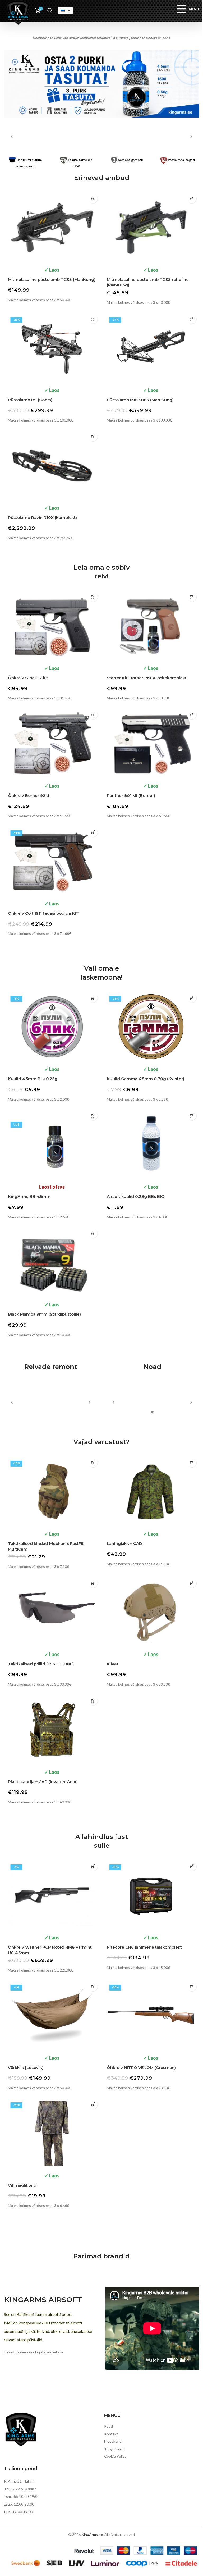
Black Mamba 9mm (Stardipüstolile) (44, 1314)
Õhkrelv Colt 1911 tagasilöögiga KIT (43, 913)
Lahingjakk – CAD (124, 1544)
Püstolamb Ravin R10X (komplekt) (42, 517)
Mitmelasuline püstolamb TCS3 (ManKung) (52, 279)
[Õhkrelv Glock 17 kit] (52, 626)
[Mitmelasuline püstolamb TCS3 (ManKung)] (52, 227)
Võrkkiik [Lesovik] (26, 2067)
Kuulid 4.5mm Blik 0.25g (33, 1079)
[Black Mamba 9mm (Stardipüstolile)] (52, 1262)
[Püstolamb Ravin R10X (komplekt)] (52, 465)
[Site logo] (18, 12)
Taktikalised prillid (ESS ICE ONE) (41, 1664)
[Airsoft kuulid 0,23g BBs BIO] (151, 1145)
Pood (109, 2426)
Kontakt (111, 2434)
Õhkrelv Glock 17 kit (28, 678)
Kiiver (113, 1664)
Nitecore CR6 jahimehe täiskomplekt (144, 1947)
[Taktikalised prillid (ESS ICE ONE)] (52, 1612)
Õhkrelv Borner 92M (29, 795)
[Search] (50, 11)
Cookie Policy (115, 2456)
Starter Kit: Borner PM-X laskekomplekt (147, 678)
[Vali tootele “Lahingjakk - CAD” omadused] (192, 1463)
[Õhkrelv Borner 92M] (52, 744)
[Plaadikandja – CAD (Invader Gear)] (52, 1729)
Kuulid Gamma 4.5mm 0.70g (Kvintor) (146, 1079)
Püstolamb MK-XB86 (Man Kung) (140, 400)
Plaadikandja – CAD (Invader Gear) (43, 1782)
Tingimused (114, 2449)
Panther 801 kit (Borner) (131, 795)
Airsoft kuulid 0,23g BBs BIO (136, 1196)
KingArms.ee (92, 2534)
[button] (93, 199)
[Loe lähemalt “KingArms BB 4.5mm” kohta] (93, 1116)
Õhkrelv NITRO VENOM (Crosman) (141, 2067)
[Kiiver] (151, 1612)
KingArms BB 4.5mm (29, 1196)
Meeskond (113, 2441)
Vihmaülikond (22, 2185)
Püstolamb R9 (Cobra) (30, 400)
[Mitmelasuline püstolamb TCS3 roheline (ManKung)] (151, 227)
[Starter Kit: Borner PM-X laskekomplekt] (151, 626)
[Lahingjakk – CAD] (151, 1491)
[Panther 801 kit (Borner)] (151, 744)
